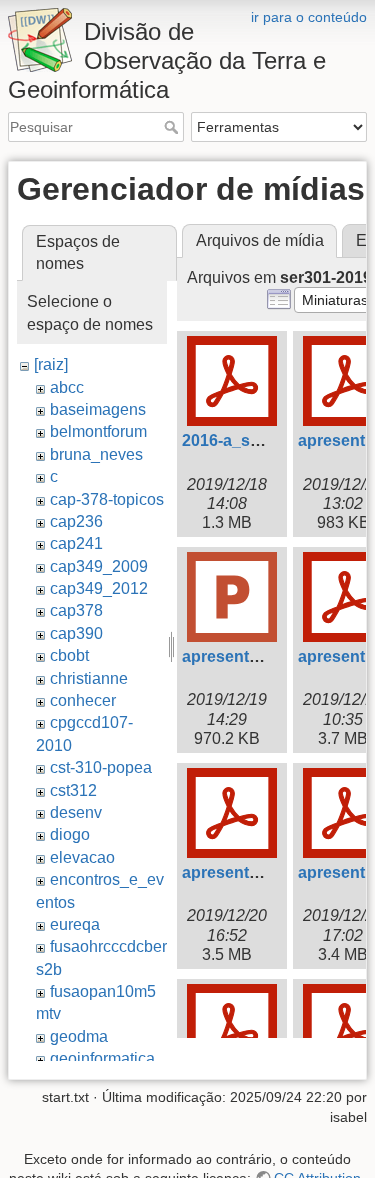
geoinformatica (102, 1058)
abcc (67, 387)
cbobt (69, 655)
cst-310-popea (101, 767)
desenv (76, 812)
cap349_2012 (99, 588)
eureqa (75, 924)
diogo (70, 834)
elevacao (82, 857)
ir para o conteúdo (309, 17)
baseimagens (98, 409)
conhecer (83, 700)
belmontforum (98, 431)
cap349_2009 (99, 566)
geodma (79, 1036)
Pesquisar (173, 127)
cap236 (76, 521)
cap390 (76, 633)
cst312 (73, 790)
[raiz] (51, 364)
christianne (89, 678)
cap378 (76, 610)
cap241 (76, 543)
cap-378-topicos (107, 499)
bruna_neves (96, 454)
